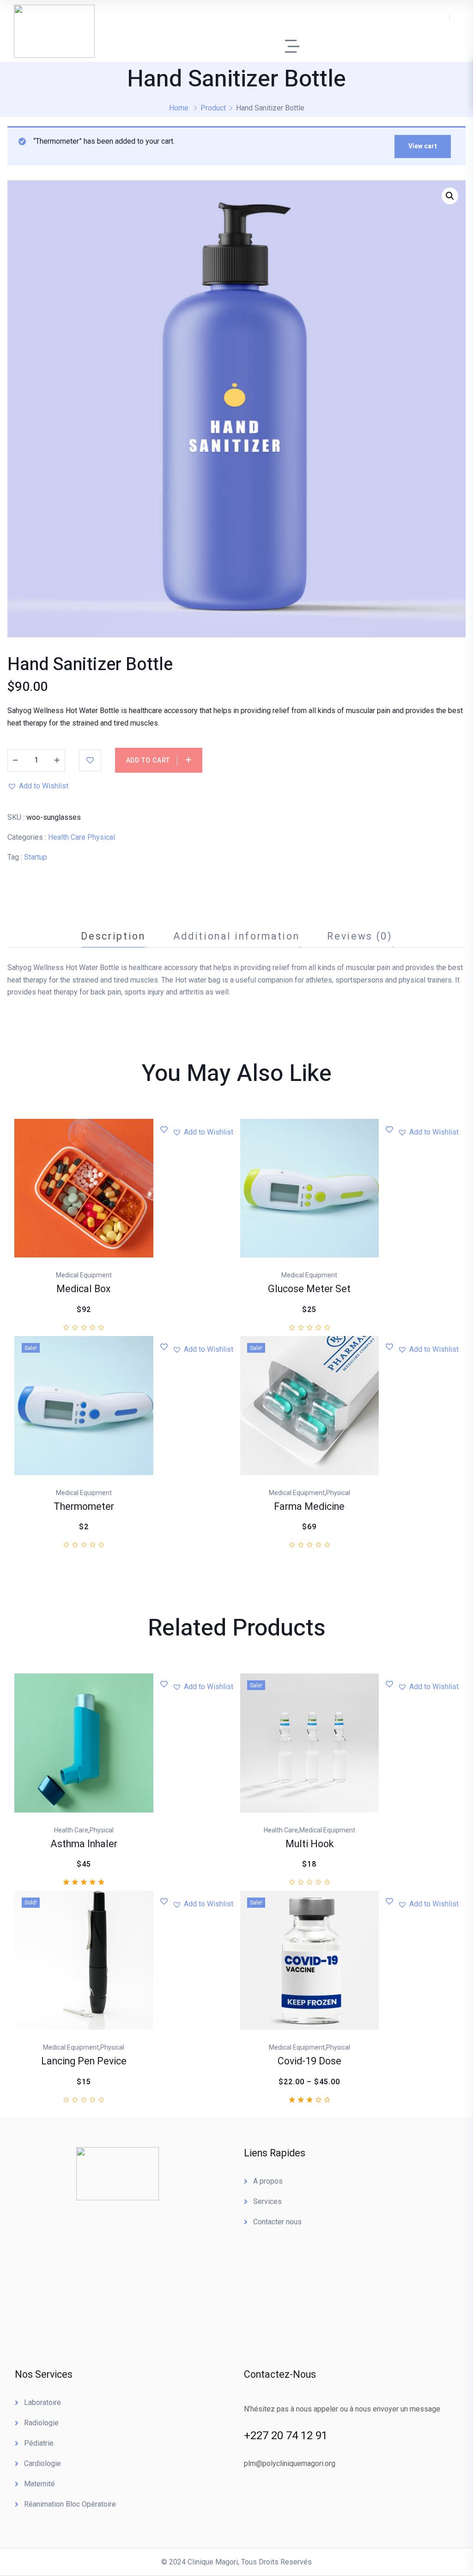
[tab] (113, 936)
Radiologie (41, 2423)
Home (179, 108)
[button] (38, 786)
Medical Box (84, 1289)
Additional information (236, 936)
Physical (101, 837)
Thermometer (84, 1507)
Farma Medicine (309, 1507)
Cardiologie (42, 2463)
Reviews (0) (359, 936)
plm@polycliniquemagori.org (290, 2463)
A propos (268, 2181)
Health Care (67, 837)
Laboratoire (42, 2402)
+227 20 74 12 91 (286, 2436)
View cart (423, 146)
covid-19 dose (309, 2061)
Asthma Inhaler (84, 1844)
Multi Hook (309, 1844)
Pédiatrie (39, 2443)
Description (113, 936)
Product (213, 108)
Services (267, 2201)
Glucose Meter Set (309, 1289)
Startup (36, 857)
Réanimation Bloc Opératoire (70, 2504)
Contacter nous (277, 2222)
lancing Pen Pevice (84, 2061)
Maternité (39, 2484)
